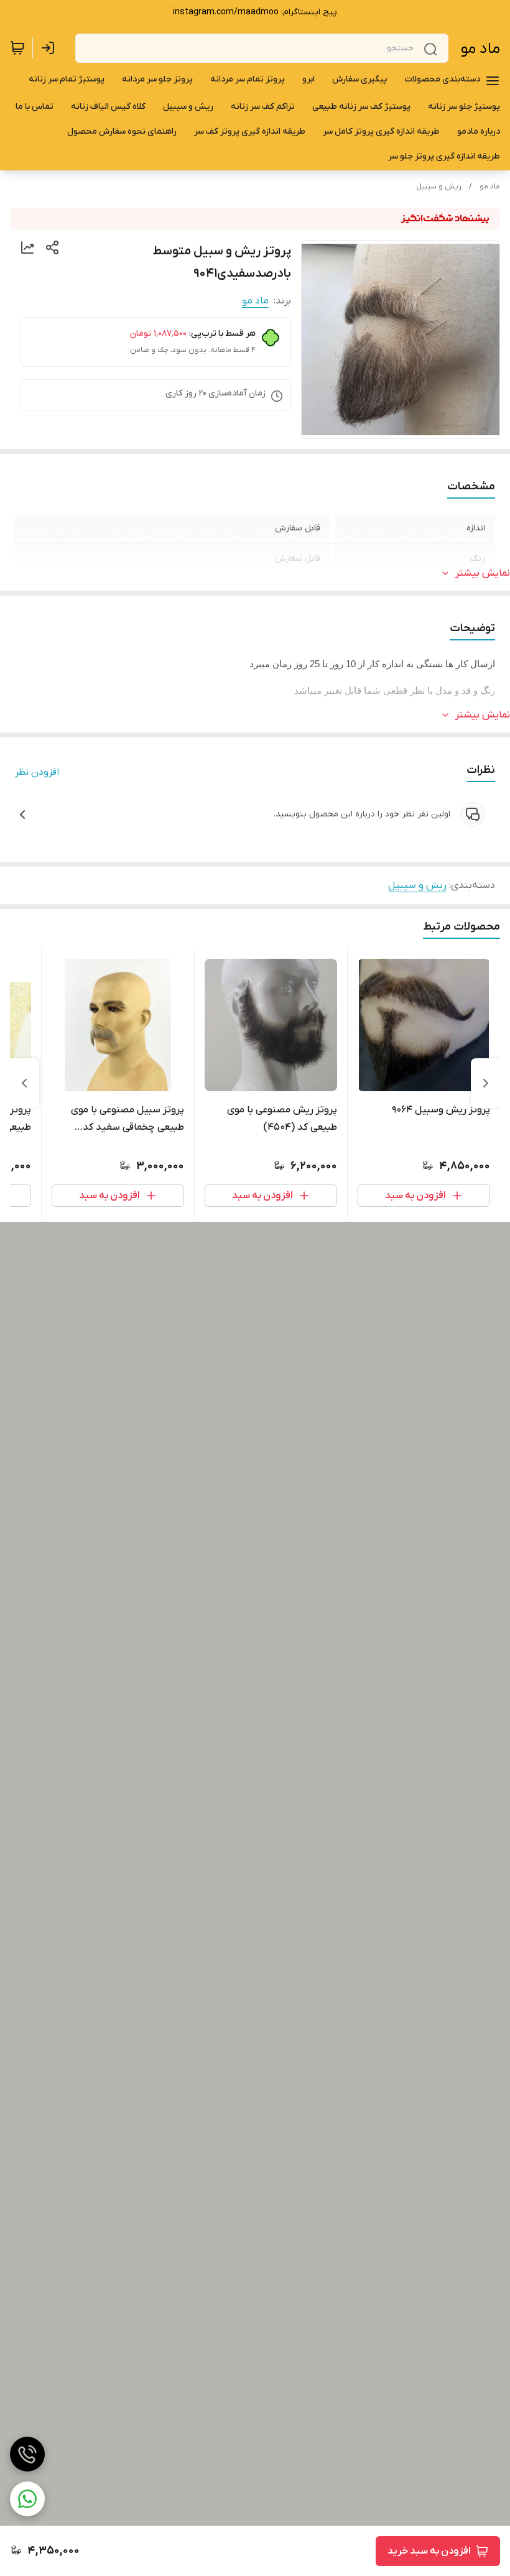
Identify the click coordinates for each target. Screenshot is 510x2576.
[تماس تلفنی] (27, 2454)
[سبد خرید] (17, 48)
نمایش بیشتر (483, 573)
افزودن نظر (37, 772)
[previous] (486, 1083)
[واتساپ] (27, 2499)
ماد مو (480, 49)
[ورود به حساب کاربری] (50, 48)
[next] (24, 1083)
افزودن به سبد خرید (429, 2551)
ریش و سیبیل (439, 187)
